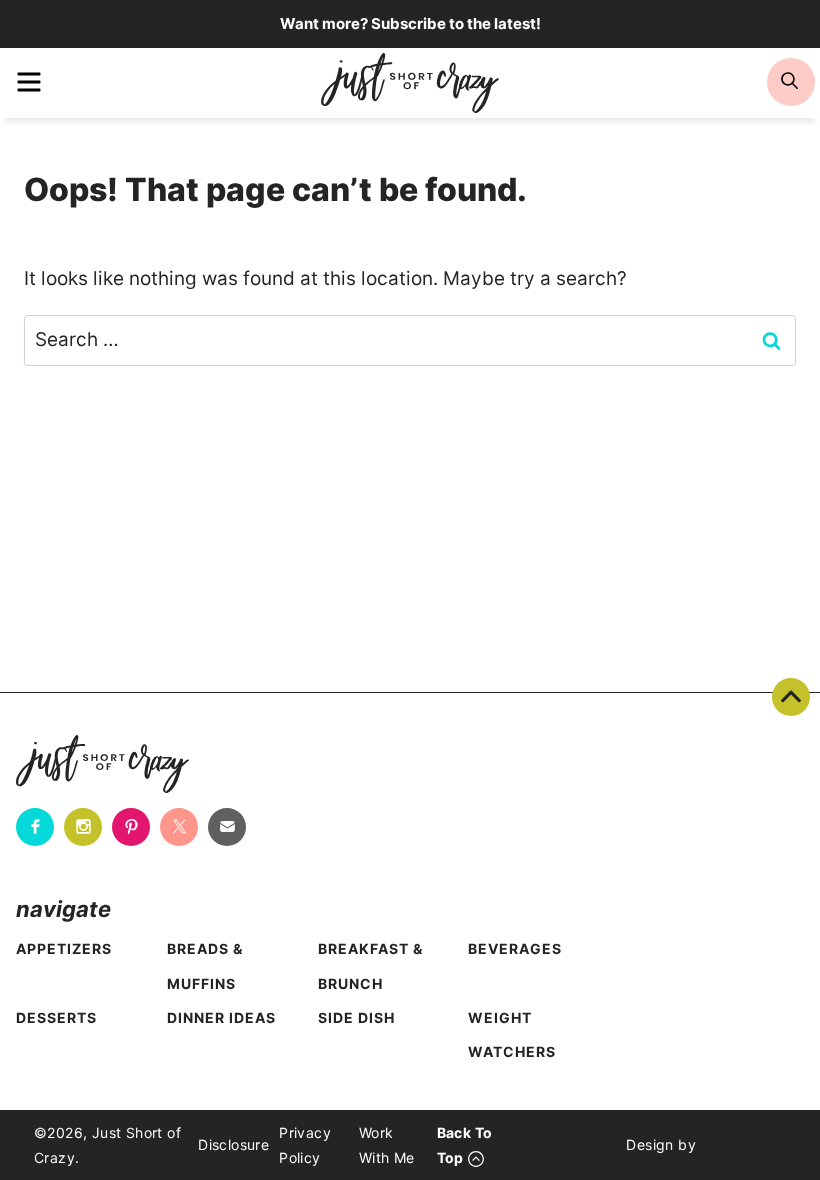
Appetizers (64, 948)
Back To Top (791, 697)
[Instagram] (83, 827)
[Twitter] (179, 827)
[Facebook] (35, 827)
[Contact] (227, 827)
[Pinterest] (131, 827)
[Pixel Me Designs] (741, 1145)
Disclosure (233, 1144)
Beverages (515, 948)
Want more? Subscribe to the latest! (410, 23)
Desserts (56, 1017)
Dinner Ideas (221, 1017)
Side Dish (356, 1017)
